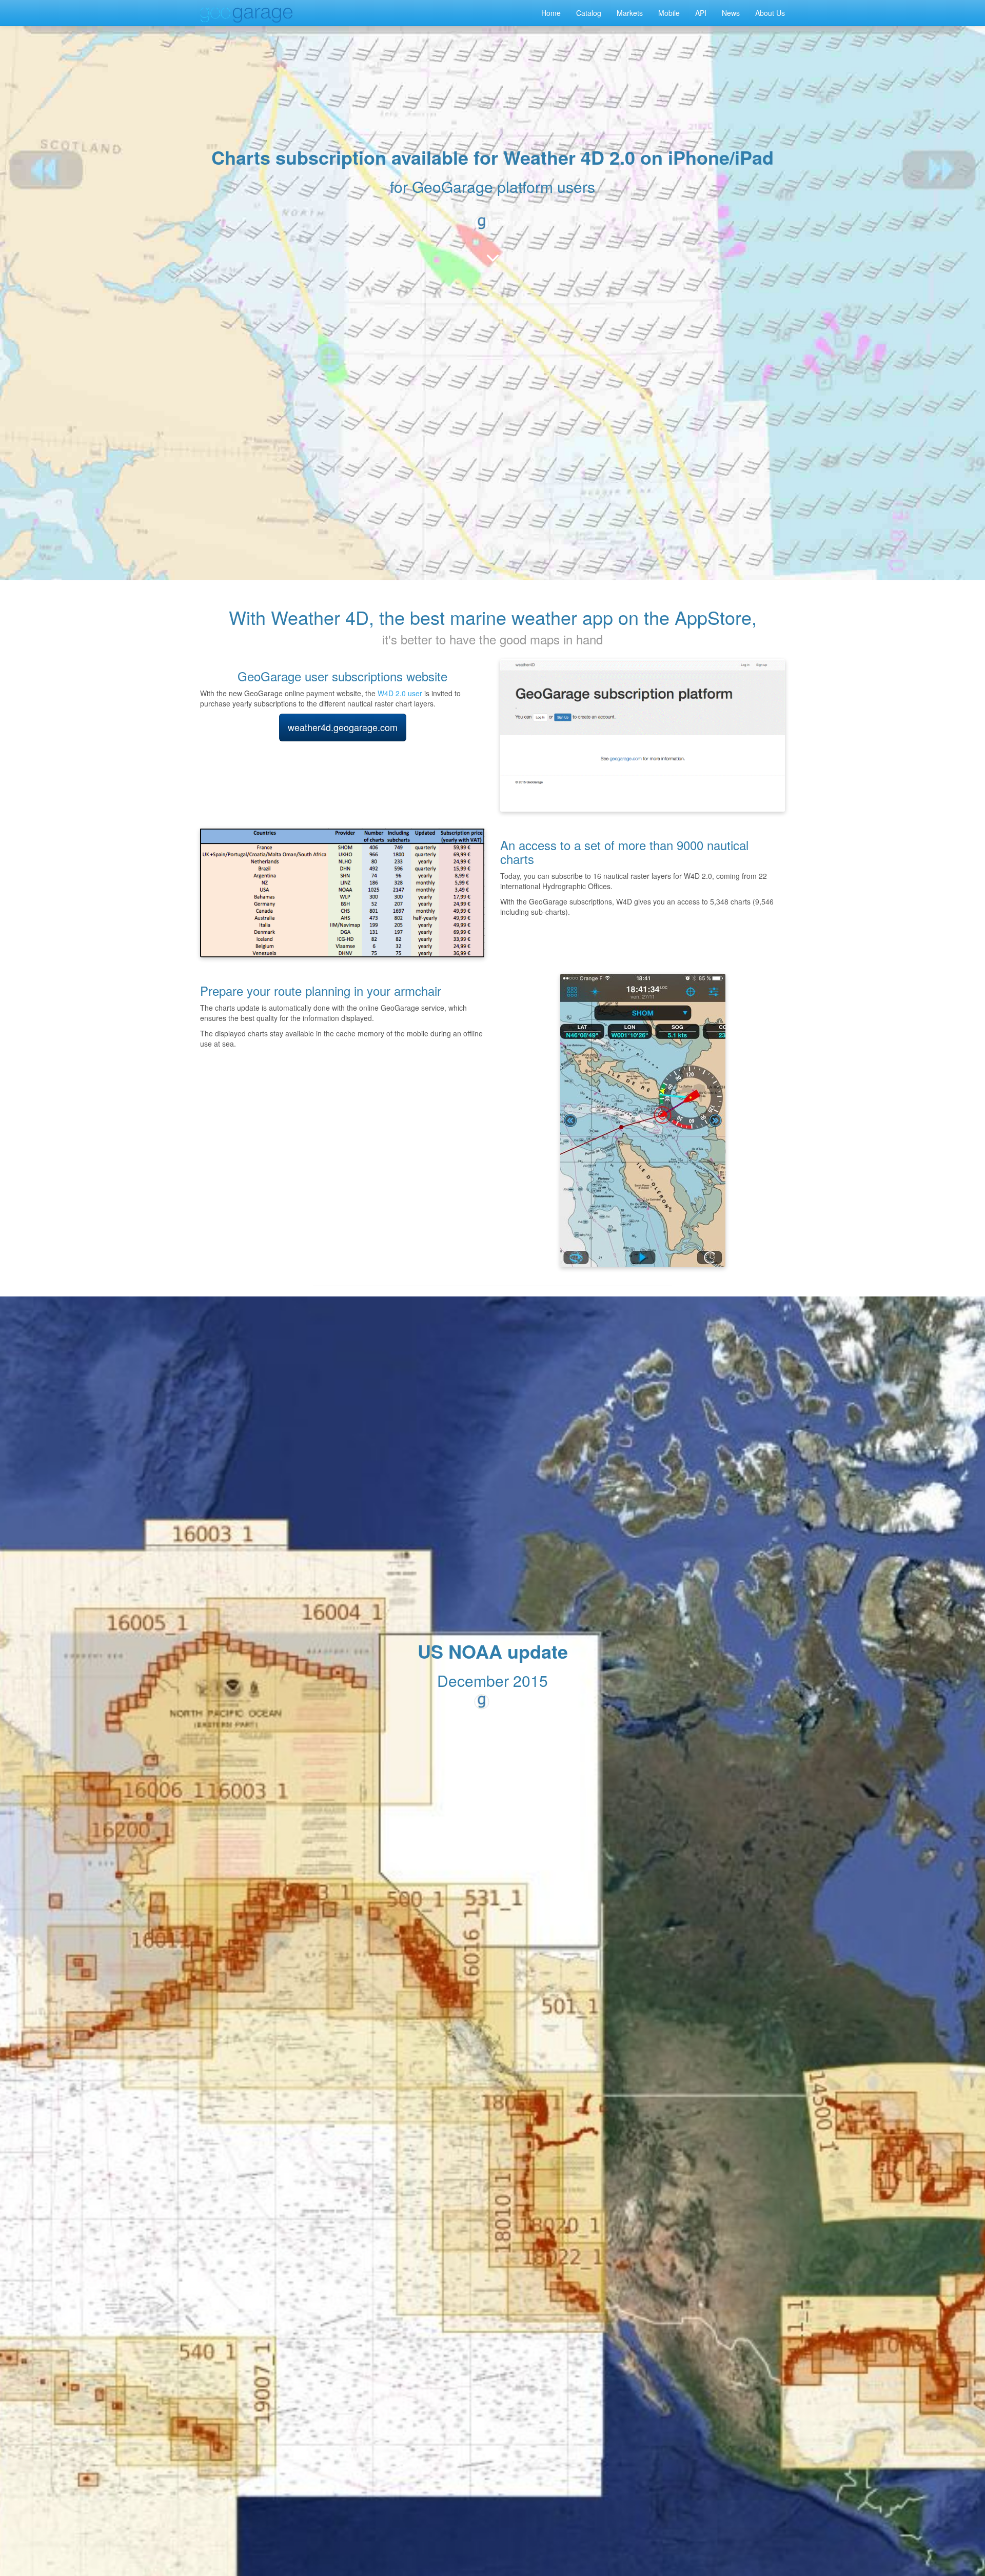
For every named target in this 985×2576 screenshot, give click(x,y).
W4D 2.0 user (400, 693)
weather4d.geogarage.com (343, 727)
